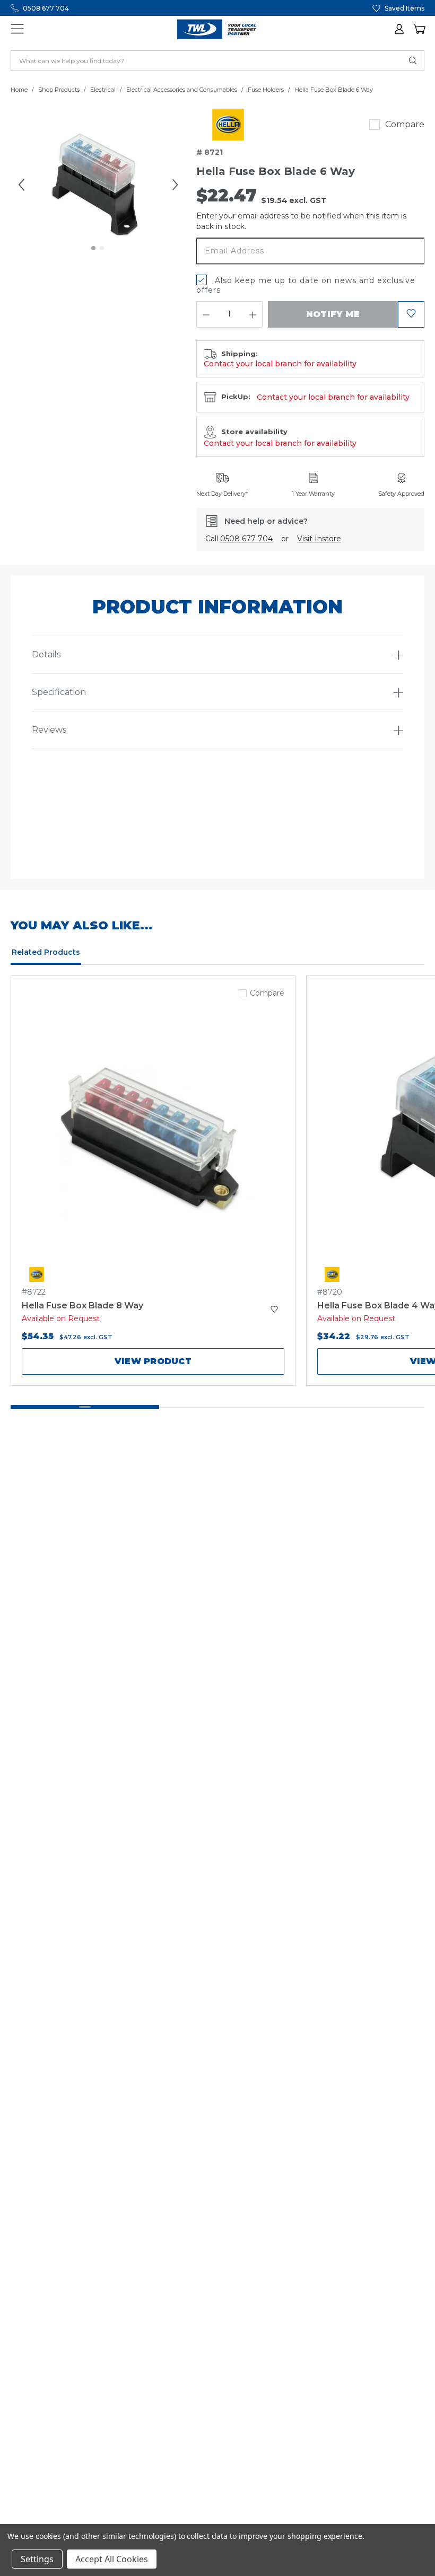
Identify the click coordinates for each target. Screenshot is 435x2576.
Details (46, 654)
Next (175, 184)
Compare (405, 124)
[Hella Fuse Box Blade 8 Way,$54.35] (153, 1139)
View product (153, 1361)
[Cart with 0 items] (419, 29)
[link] (228, 125)
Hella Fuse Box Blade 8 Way (82, 1305)
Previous (21, 184)
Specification (59, 692)
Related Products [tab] (46, 952)
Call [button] (239, 539)
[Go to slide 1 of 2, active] (94, 249)
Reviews (49, 730)
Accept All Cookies (112, 2559)
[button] (400, 29)
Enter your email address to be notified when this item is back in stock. (301, 221)
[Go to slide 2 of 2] (102, 249)
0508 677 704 (46, 8)
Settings (37, 2559)
